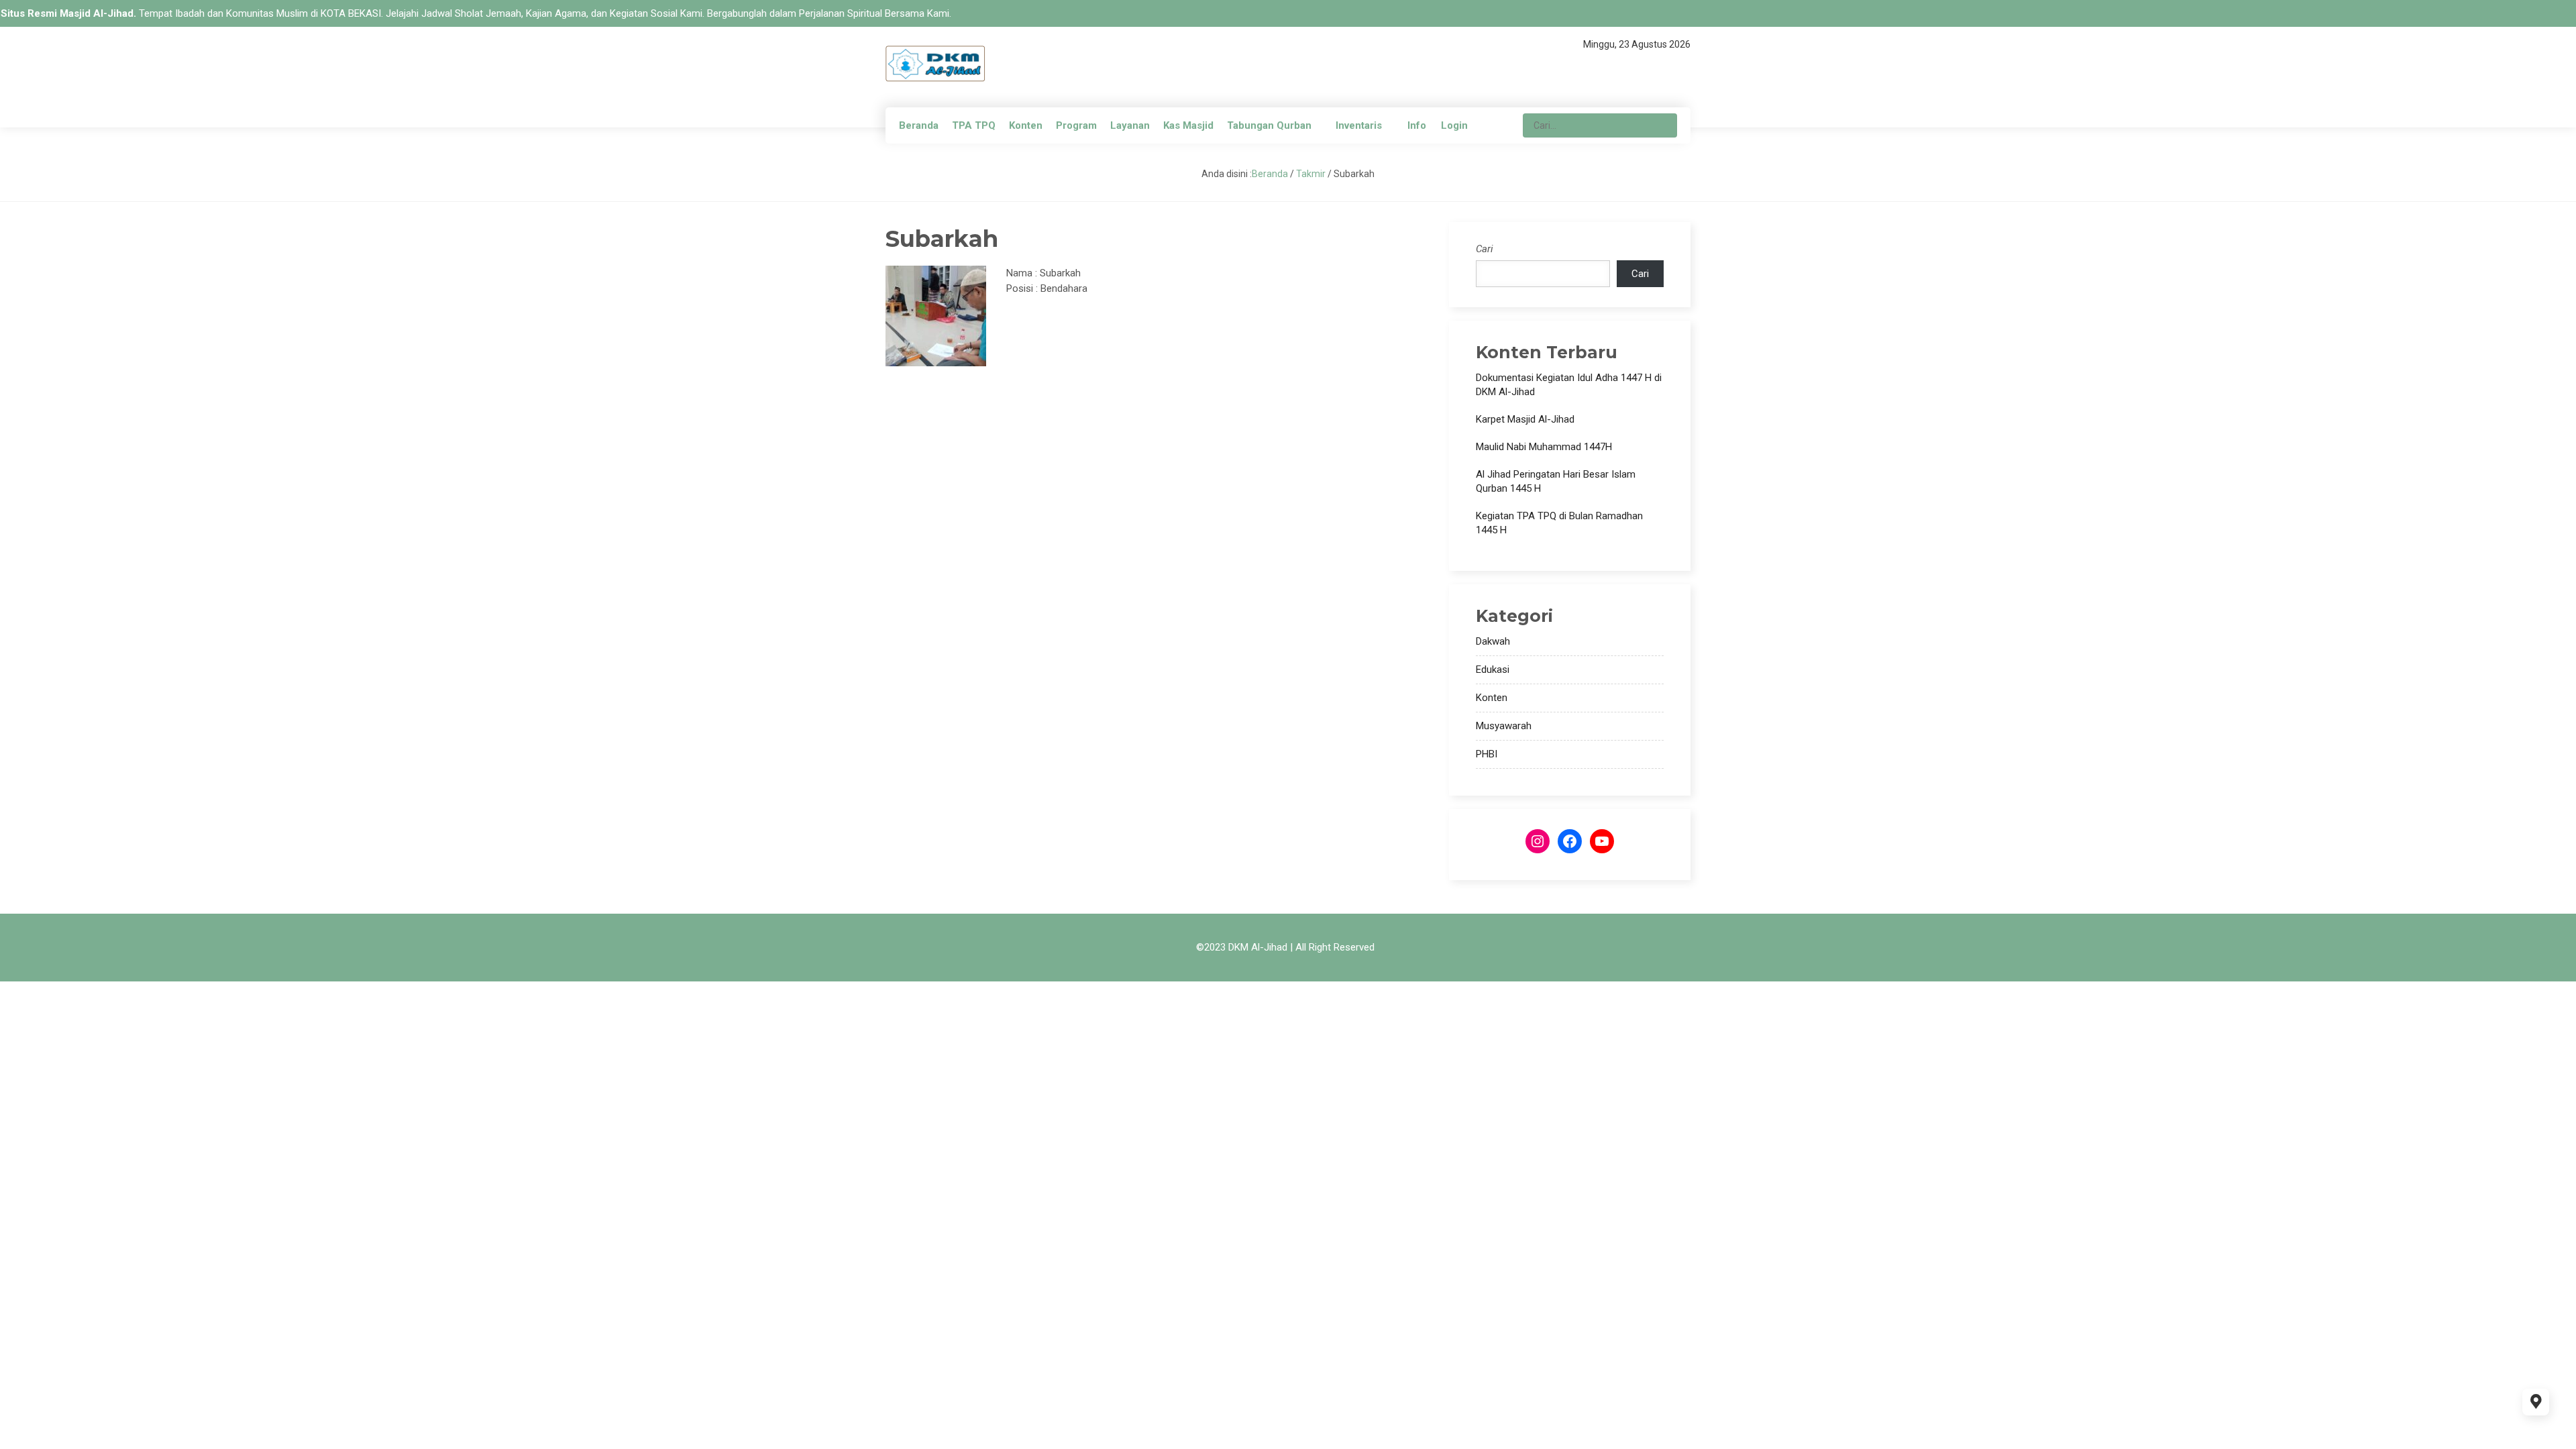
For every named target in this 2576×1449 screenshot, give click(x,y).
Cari (1485, 249)
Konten (1026, 125)
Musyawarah (1504, 726)
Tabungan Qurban (1269, 125)
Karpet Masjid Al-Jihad (1525, 419)
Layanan (1130, 125)
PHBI (1487, 754)
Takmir (1311, 174)
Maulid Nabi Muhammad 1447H (1544, 447)
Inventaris (1359, 125)
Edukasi (1493, 669)
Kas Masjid (1188, 125)
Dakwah (1493, 641)
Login (1454, 125)
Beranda (919, 125)
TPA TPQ (974, 125)
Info (1417, 125)
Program (1076, 125)
